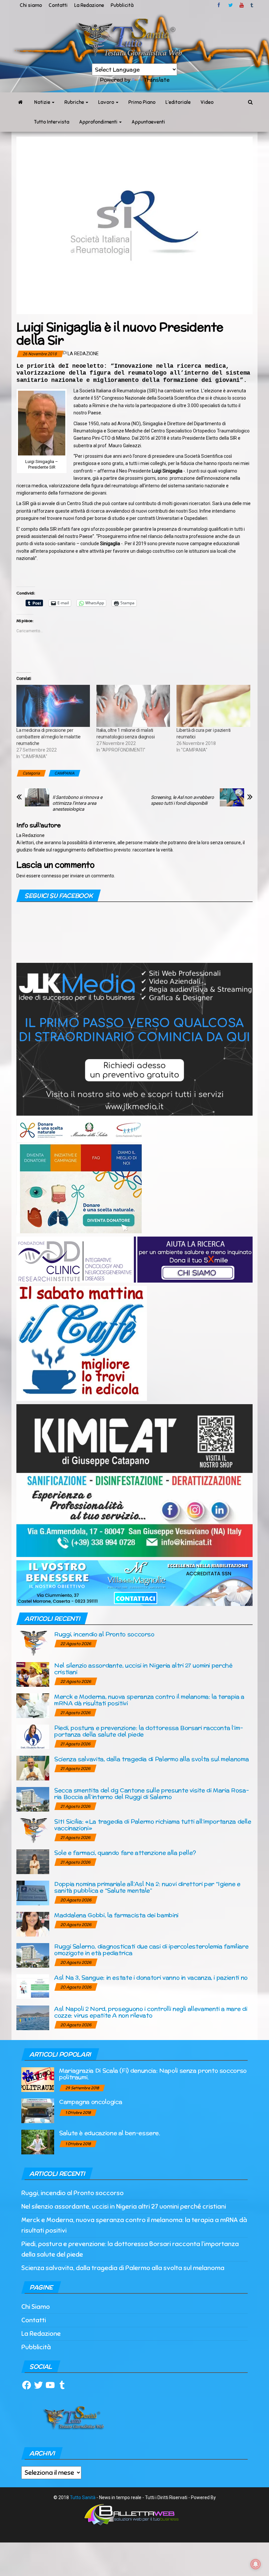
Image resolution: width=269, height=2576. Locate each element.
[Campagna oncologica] (38, 2111)
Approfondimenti (99, 122)
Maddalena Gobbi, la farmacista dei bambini (116, 1915)
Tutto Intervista (52, 122)
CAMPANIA (64, 773)
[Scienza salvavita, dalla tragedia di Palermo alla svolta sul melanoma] (33, 1768)
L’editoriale (178, 102)
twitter (231, 5)
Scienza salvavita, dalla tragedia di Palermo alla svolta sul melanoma (151, 1759)
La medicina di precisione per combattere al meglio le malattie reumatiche (49, 737)
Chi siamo (31, 5)
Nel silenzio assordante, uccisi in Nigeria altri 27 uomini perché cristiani (143, 1669)
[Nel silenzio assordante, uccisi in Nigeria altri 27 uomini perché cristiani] (33, 1674)
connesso (51, 876)
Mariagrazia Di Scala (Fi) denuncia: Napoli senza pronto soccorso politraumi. (153, 2074)
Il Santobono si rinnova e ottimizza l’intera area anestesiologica (77, 803)
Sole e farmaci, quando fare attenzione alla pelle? (125, 1853)
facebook (220, 5)
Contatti (58, 5)
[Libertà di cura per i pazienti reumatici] (213, 706)
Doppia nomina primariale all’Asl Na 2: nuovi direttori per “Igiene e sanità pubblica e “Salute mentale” (147, 1887)
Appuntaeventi (148, 122)
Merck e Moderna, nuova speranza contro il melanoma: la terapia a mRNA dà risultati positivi (149, 1700)
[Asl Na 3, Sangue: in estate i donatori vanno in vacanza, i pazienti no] (33, 1986)
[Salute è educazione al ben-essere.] (38, 2142)
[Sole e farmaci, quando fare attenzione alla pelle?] (33, 1861)
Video (207, 102)
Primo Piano (142, 102)
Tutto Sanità (83, 2497)
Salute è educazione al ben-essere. (110, 2133)
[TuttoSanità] (20, 102)
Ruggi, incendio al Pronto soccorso (104, 1634)
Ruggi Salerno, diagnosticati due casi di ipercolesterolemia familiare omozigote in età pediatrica (151, 1949)
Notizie (43, 102)
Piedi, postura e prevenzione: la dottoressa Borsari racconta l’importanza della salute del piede (149, 1731)
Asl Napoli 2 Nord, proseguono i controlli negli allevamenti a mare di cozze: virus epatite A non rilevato (151, 2012)
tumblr (252, 5)
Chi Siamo (36, 2307)
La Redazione (89, 5)
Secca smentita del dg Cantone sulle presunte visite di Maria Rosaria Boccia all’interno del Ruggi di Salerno (152, 1793)
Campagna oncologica (91, 2102)
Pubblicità (122, 5)
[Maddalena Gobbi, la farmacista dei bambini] (33, 1924)
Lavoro (107, 102)
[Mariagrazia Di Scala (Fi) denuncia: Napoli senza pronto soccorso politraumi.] (38, 2079)
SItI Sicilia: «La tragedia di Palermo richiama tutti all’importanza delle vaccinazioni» (153, 1825)
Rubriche (75, 102)
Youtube (242, 5)
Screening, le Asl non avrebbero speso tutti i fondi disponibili (182, 800)
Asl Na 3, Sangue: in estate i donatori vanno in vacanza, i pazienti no (151, 1977)
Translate (157, 80)
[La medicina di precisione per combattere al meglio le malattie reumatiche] (53, 706)
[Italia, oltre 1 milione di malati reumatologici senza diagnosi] (133, 706)
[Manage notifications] (256, 2564)
